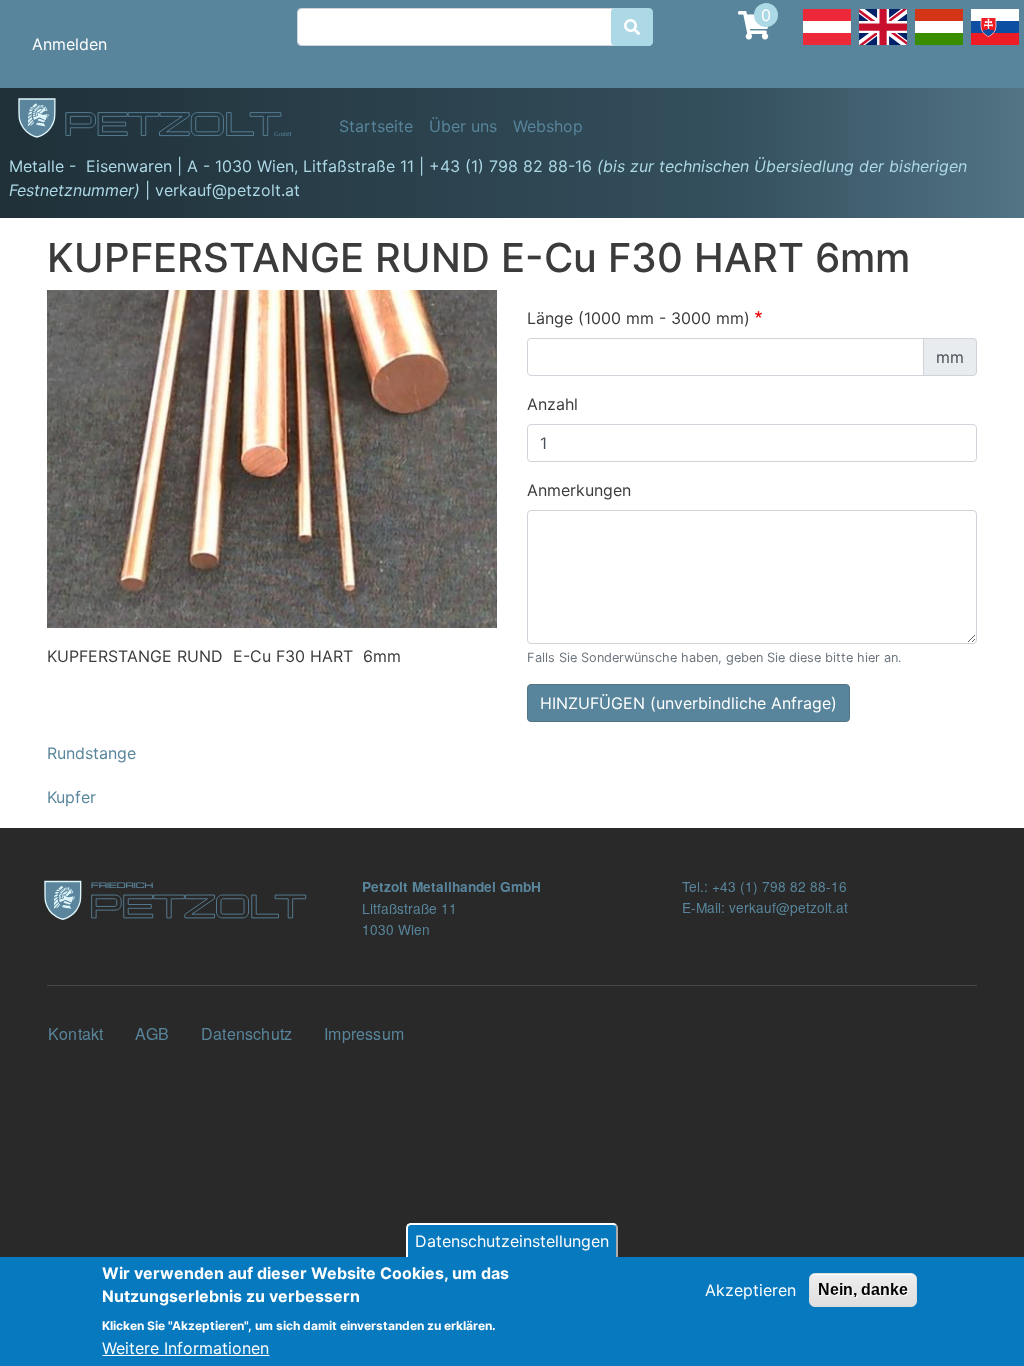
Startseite (376, 126)
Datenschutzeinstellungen (512, 1241)
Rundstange (91, 753)
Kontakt (75, 1033)
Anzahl (552, 404)
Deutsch (827, 44)
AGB (152, 1033)
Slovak (995, 44)
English (883, 44)
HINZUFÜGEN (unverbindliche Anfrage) (688, 703)
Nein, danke (863, 1289)
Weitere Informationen (185, 1348)
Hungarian (939, 44)
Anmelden (69, 44)
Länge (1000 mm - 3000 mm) (638, 318)
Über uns (463, 126)
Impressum (364, 1033)
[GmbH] (166, 119)
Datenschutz (246, 1033)
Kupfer (71, 797)
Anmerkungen (579, 490)
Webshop (548, 126)
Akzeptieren (750, 1290)
